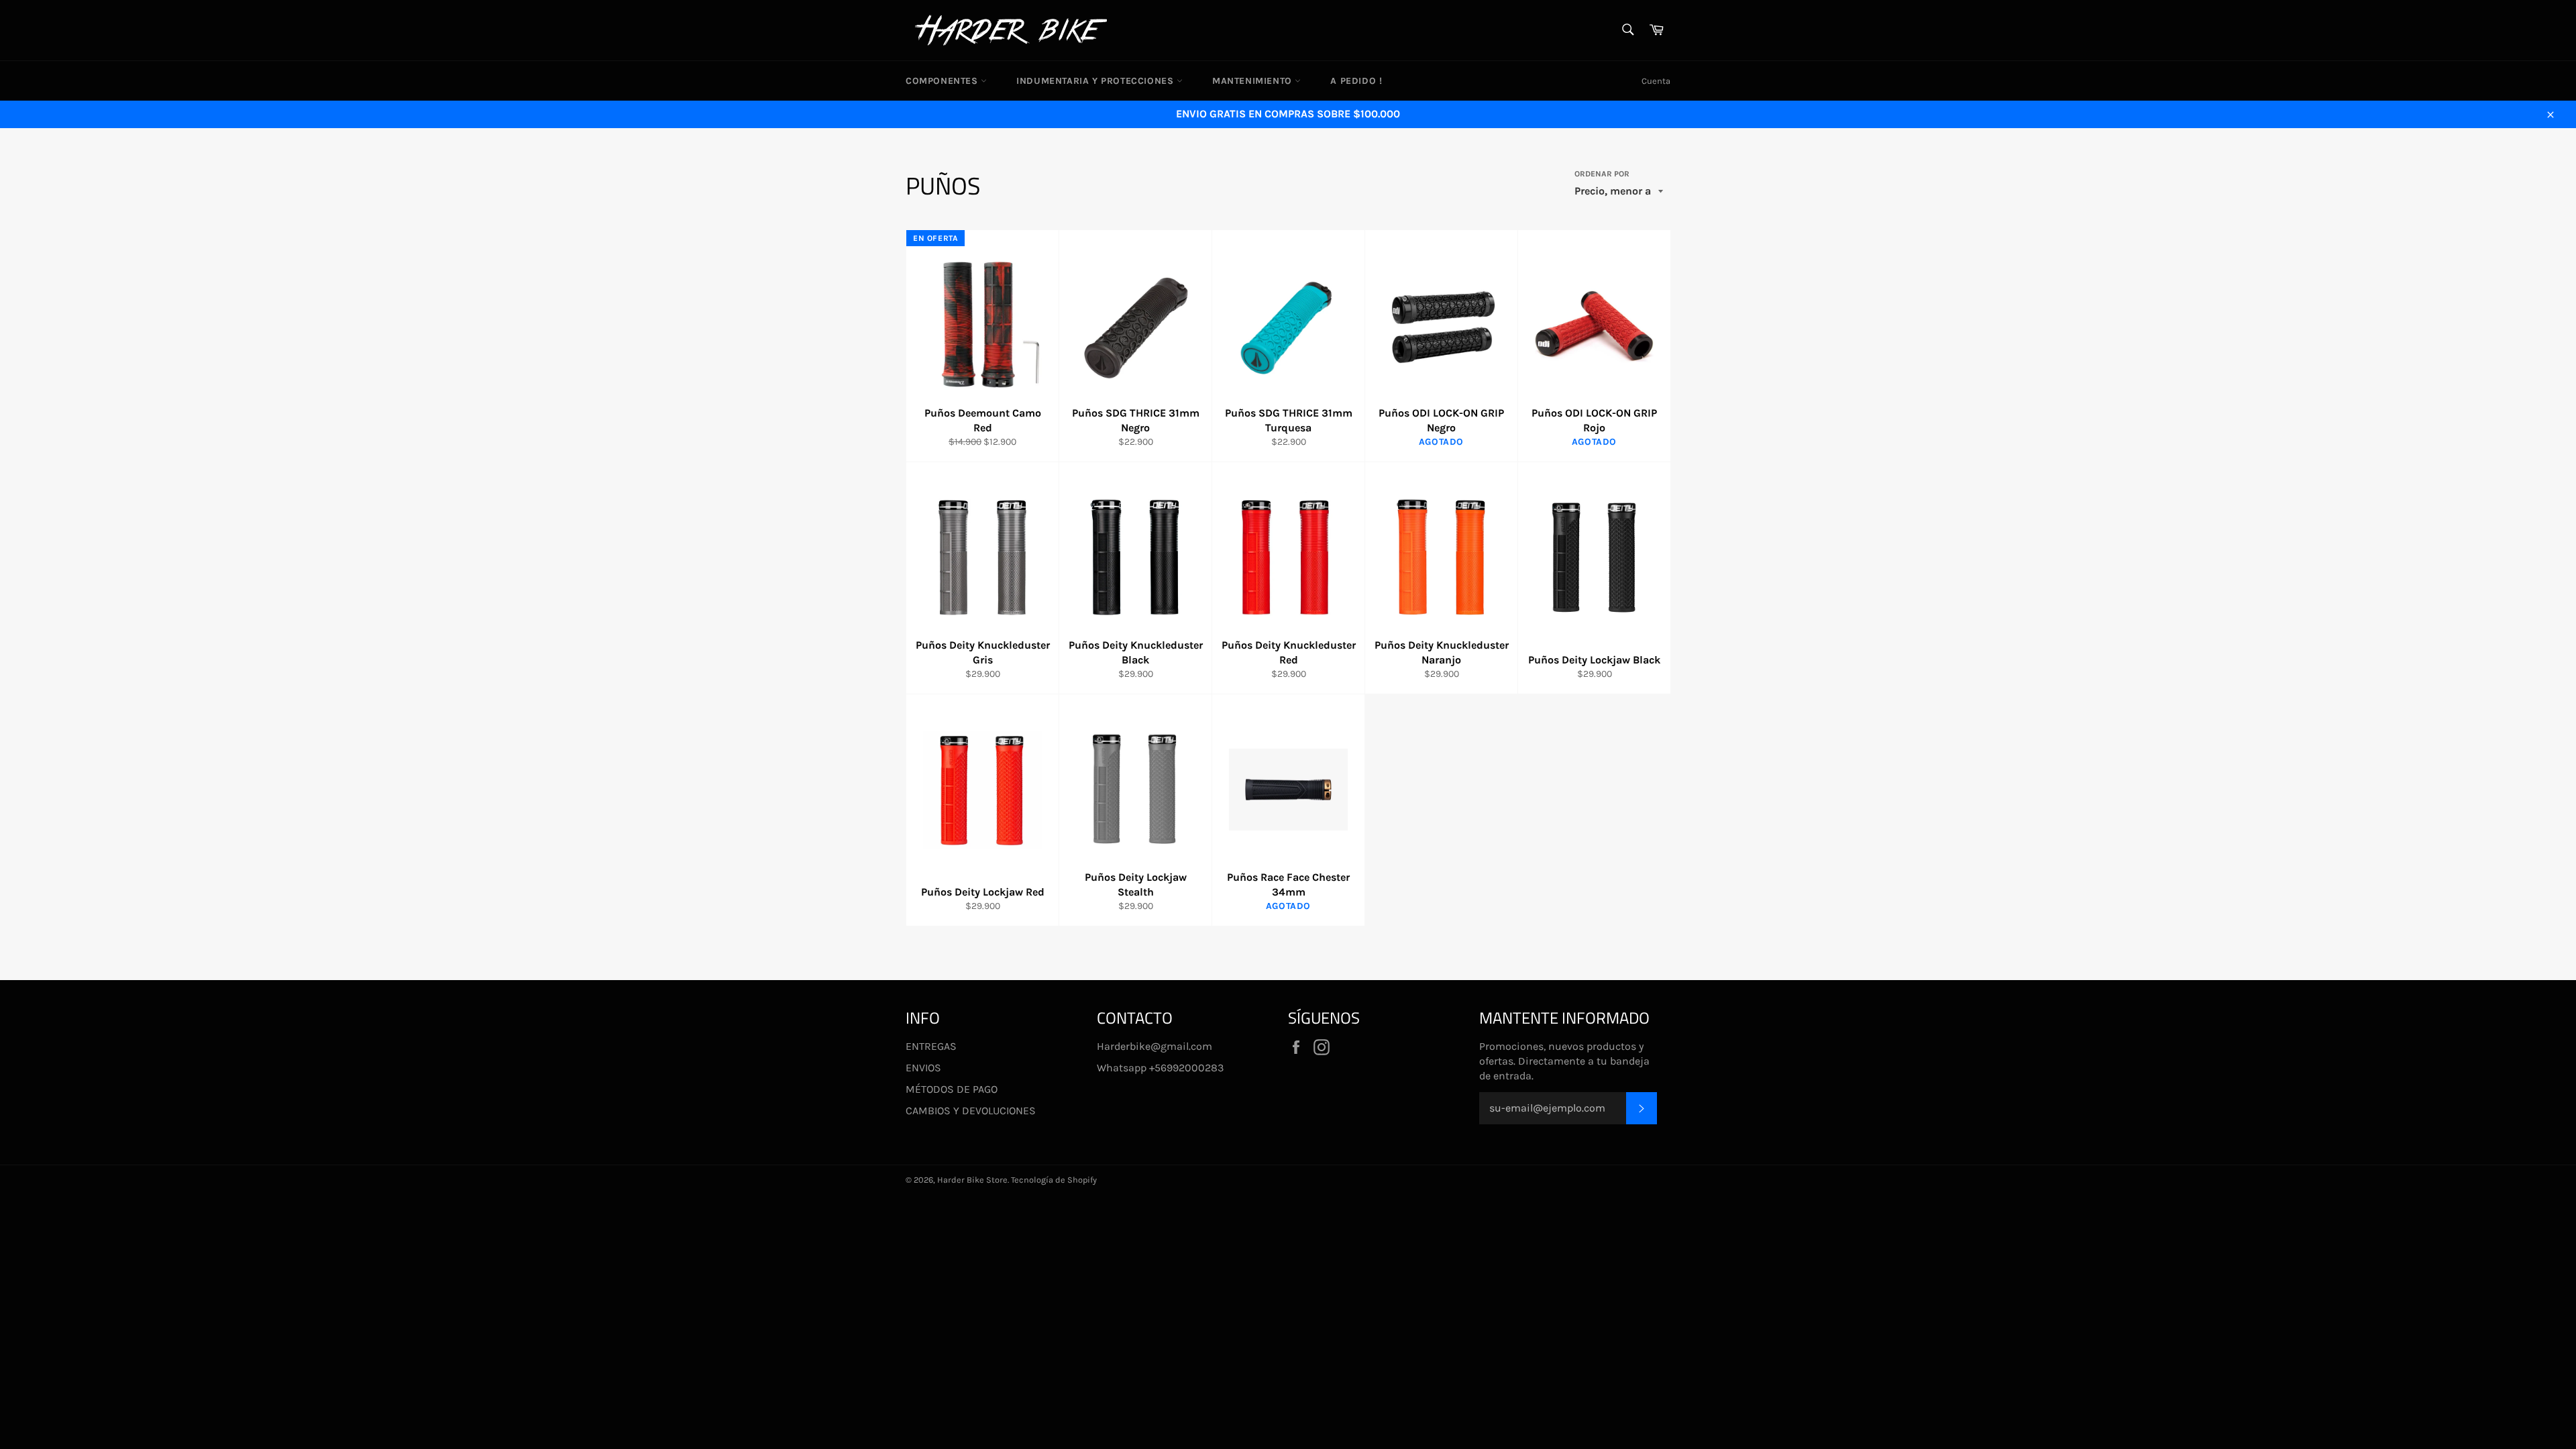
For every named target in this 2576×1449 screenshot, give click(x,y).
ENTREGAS (931, 1046)
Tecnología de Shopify (1054, 1180)
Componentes (943, 81)
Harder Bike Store (972, 1180)
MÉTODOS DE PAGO (952, 1089)
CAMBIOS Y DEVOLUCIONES (971, 1111)
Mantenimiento (1253, 81)
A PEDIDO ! (1356, 81)
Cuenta (1656, 81)
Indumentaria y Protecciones (1096, 81)
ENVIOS (923, 1068)
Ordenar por (1602, 174)
